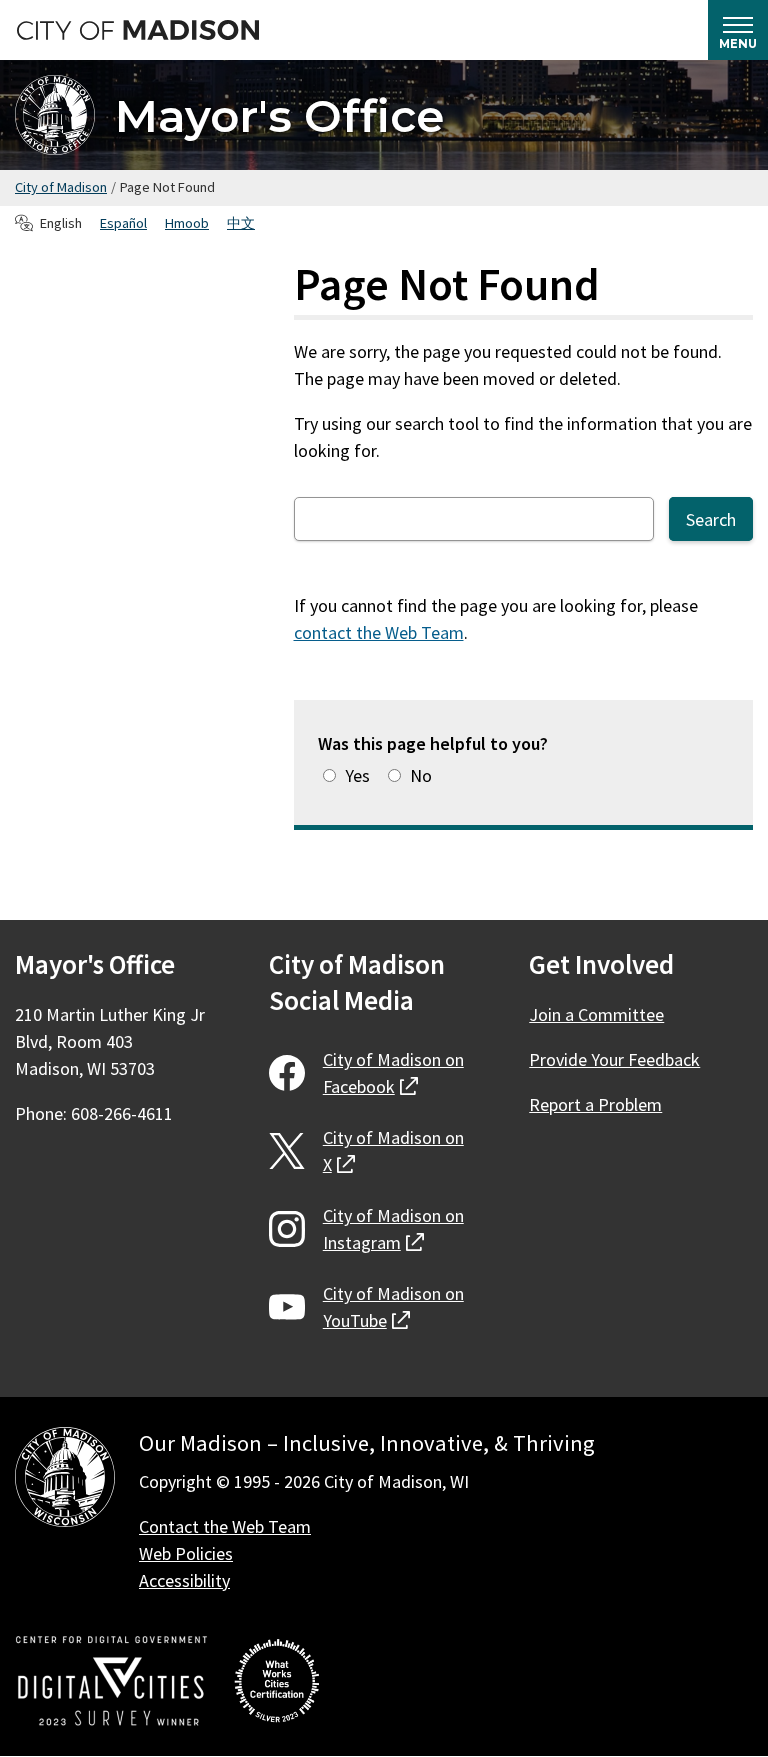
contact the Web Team (379, 632)
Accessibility (184, 1580)
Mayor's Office (279, 115)
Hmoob (187, 223)
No (421, 775)
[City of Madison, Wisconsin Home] (65, 1480)
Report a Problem (595, 1104)
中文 (241, 223)
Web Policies (186, 1553)
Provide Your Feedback (614, 1059)
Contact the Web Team (225, 1526)
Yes (357, 775)
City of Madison (61, 187)
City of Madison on (393, 1073)
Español (123, 223)
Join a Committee (596, 1014)
